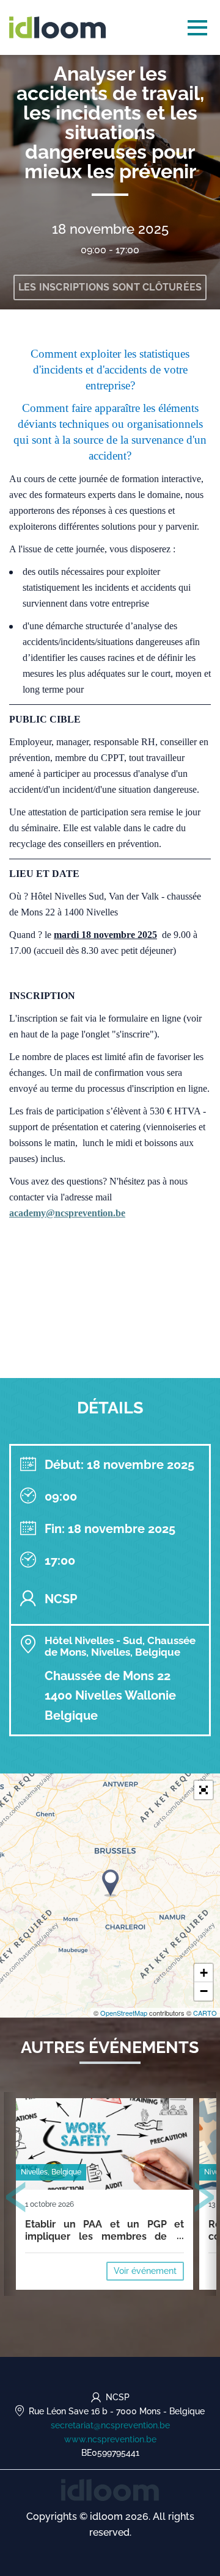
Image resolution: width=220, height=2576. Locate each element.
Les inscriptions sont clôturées (110, 287)
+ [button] (204, 1973)
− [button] (204, 1991)
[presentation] (16, 2199)
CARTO (205, 2013)
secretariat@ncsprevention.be (110, 2425)
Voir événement (145, 2271)
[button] (204, 1790)
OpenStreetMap (124, 2013)
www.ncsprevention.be (110, 2439)
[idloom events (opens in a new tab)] (110, 2489)
